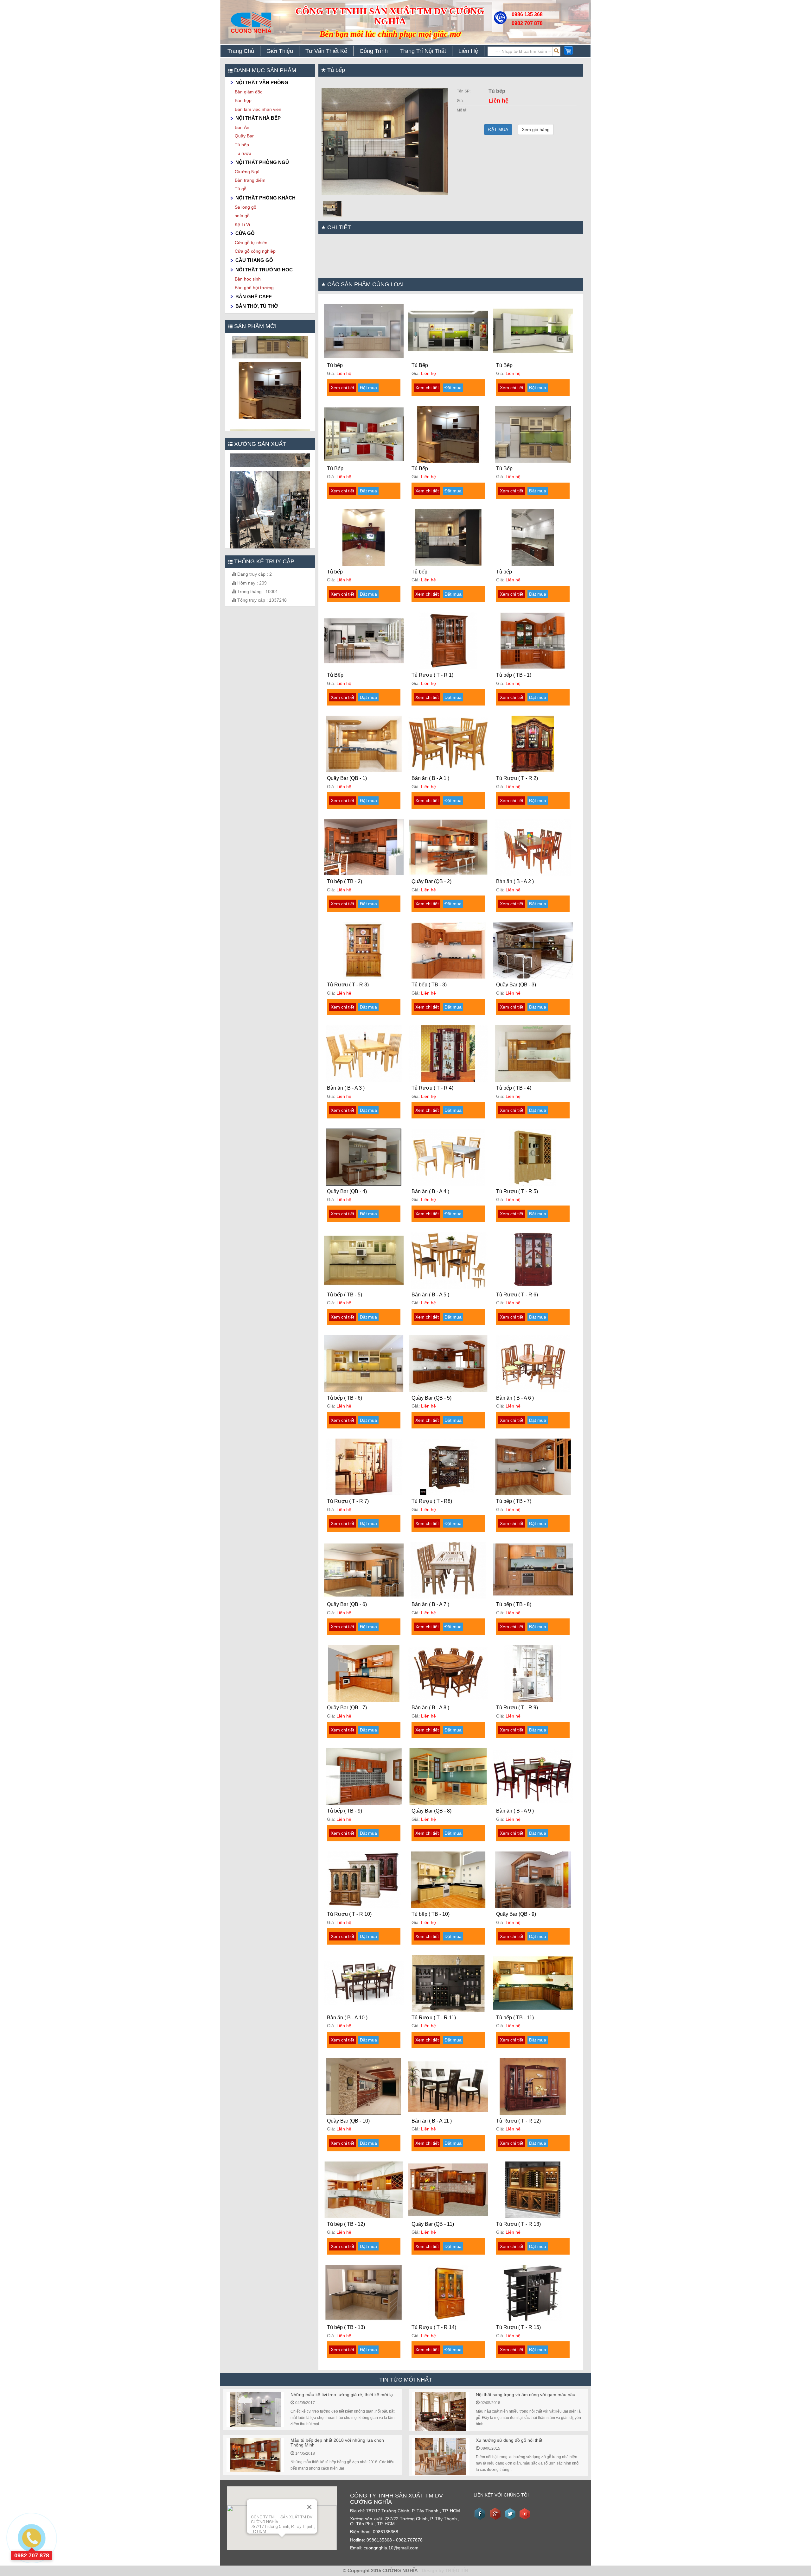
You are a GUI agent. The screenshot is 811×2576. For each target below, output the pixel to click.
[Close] (310, 2507)
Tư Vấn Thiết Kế (326, 51)
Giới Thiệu (280, 51)
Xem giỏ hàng (536, 130)
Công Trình (374, 51)
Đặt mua (368, 388)
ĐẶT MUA (498, 130)
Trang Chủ (241, 51)
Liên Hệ (468, 51)
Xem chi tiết (342, 388)
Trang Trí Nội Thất (423, 51)
